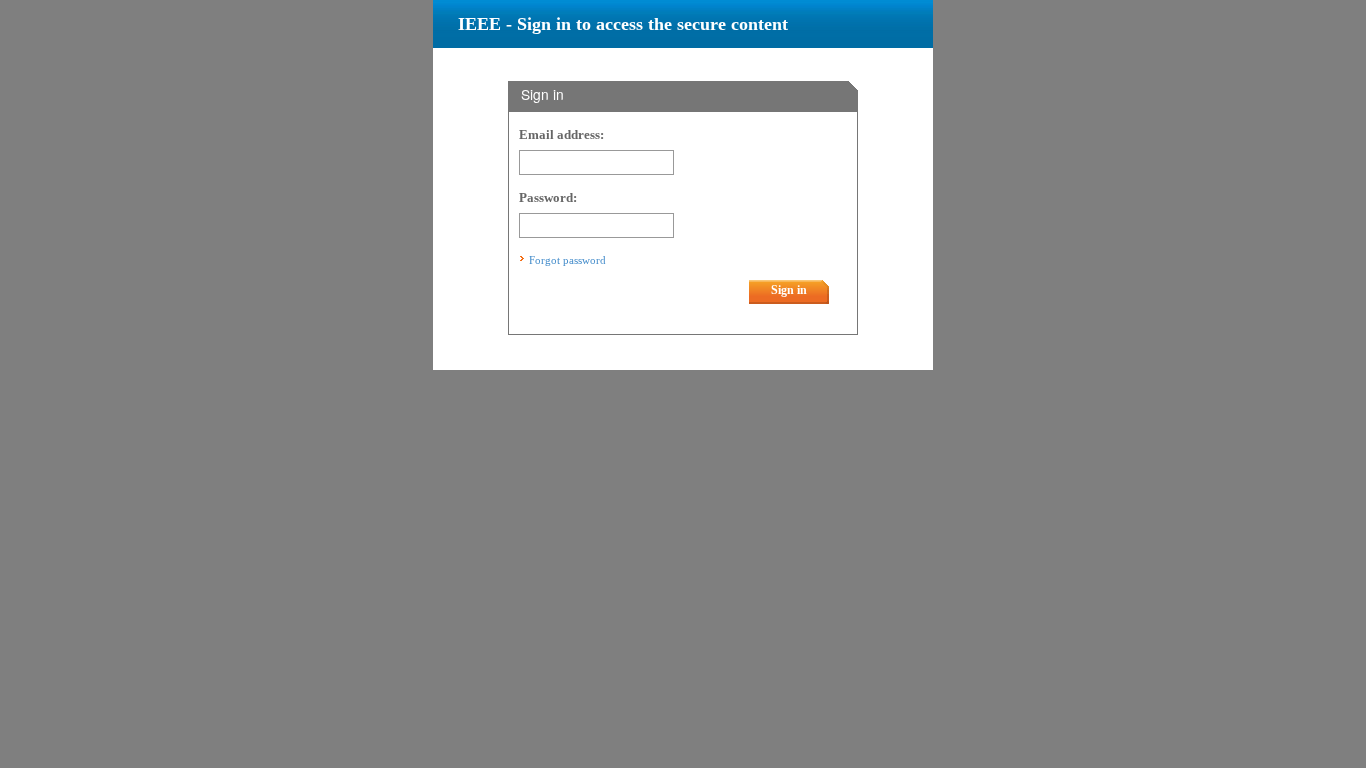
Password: (548, 198)
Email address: (561, 135)
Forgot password (567, 260)
